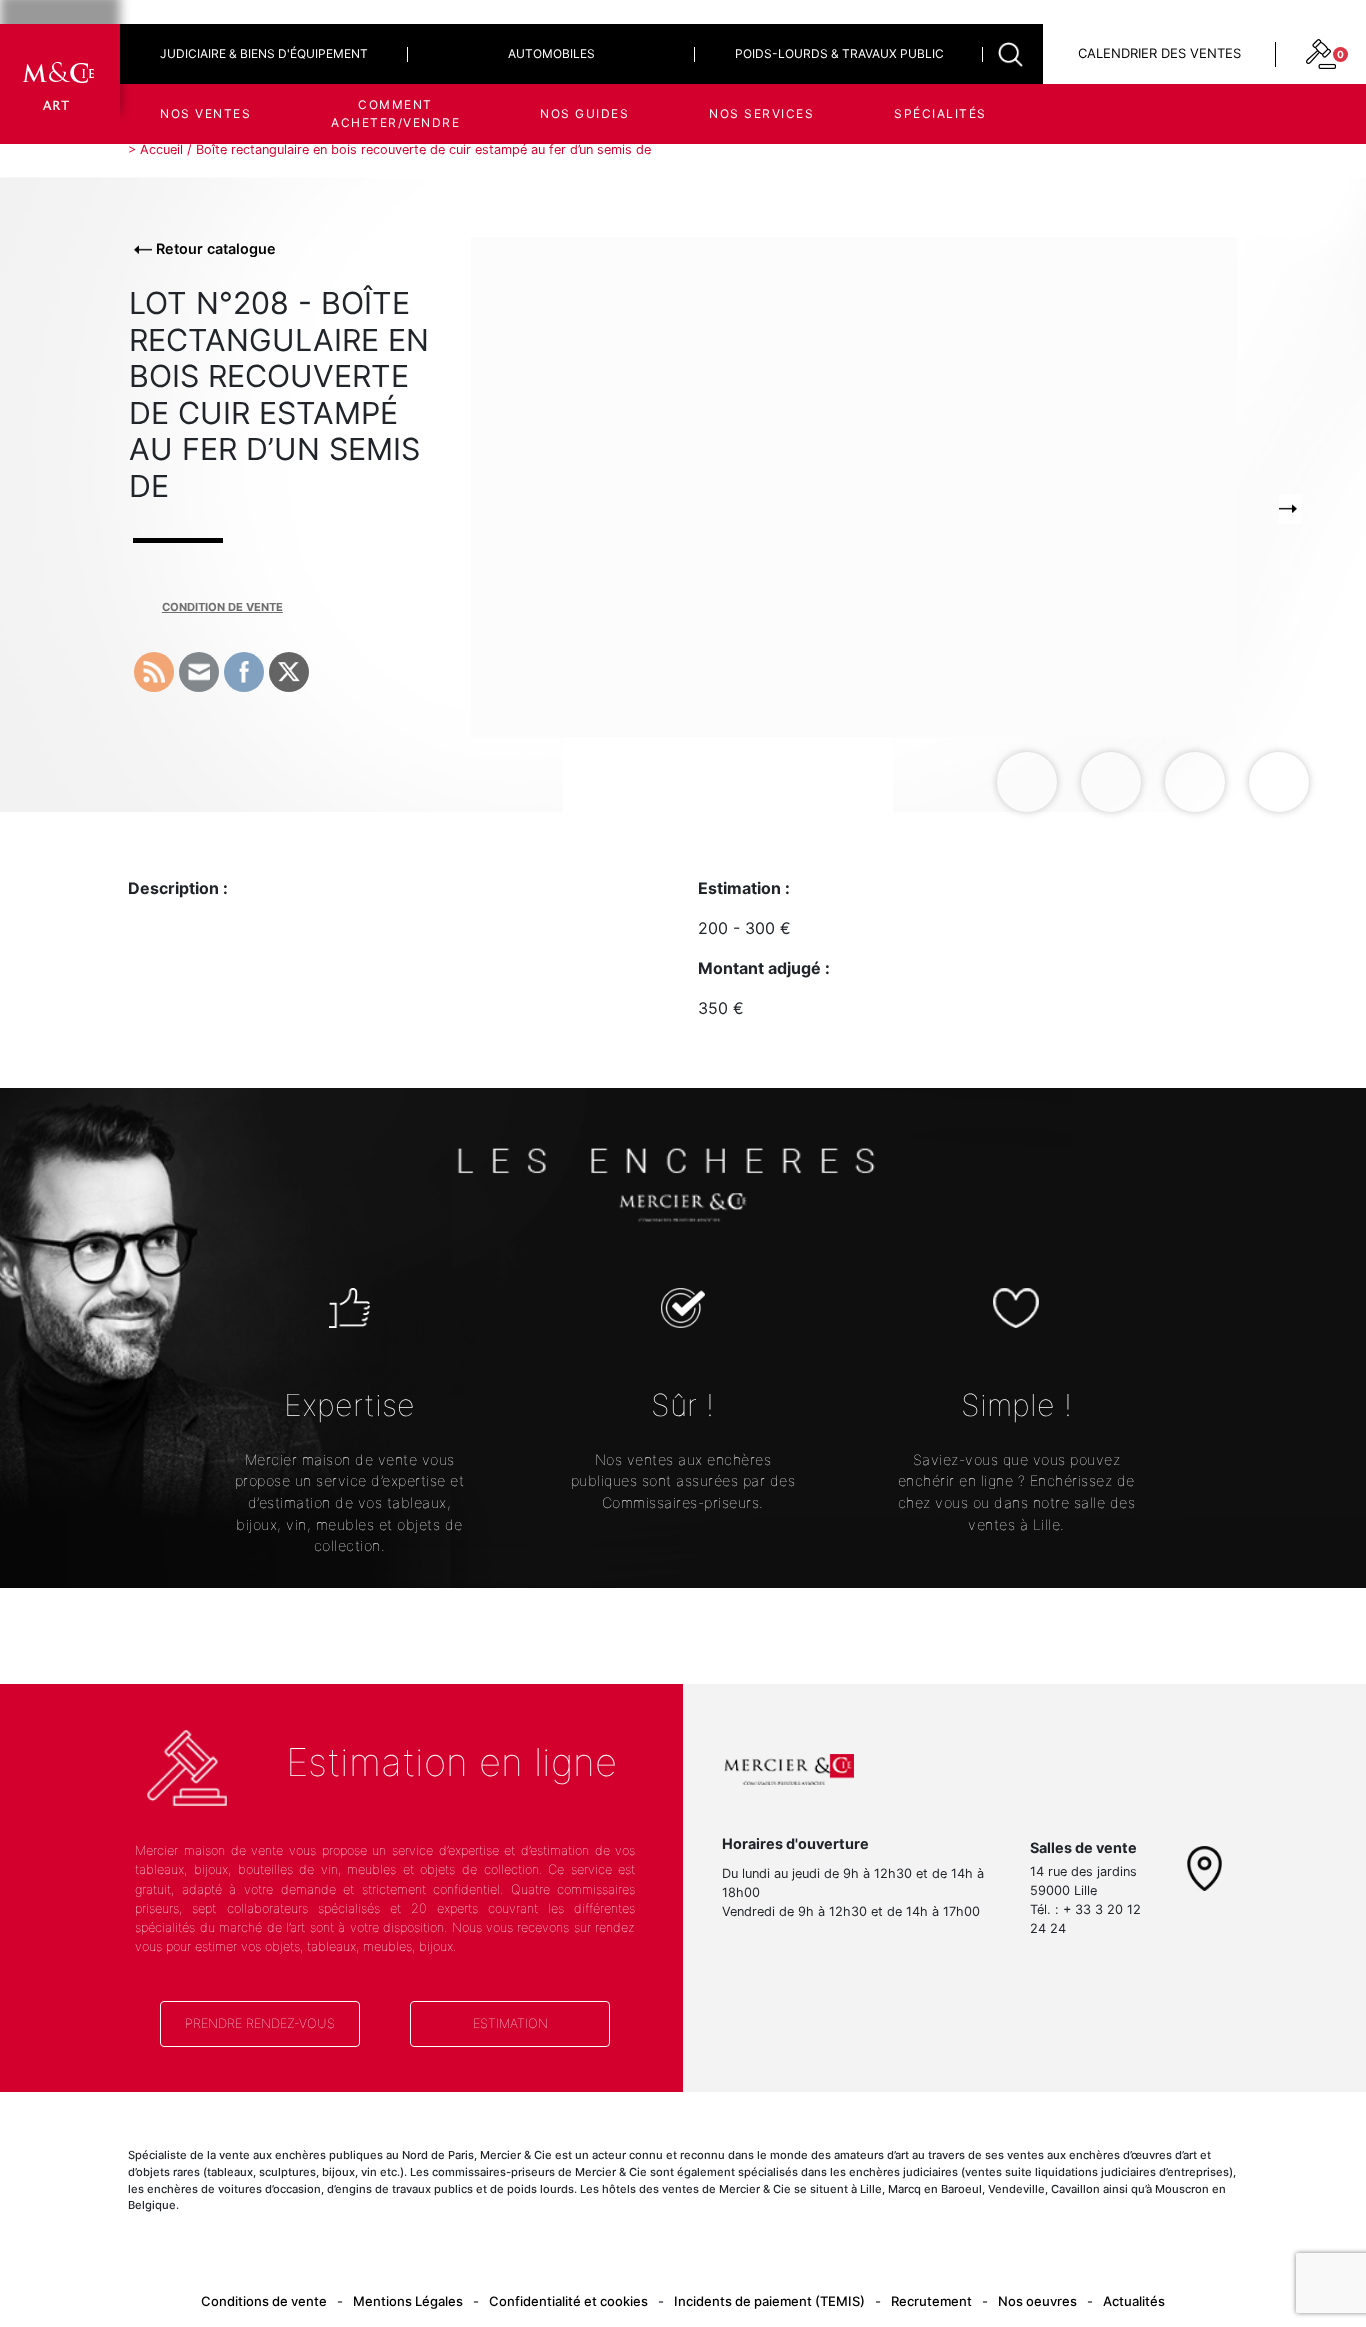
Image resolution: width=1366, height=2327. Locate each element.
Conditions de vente (264, 2301)
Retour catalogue (214, 248)
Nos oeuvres (1037, 2301)
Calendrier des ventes (1159, 53)
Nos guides (584, 113)
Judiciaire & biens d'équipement (264, 53)
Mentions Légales (408, 2301)
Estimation (510, 2023)
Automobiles (551, 53)
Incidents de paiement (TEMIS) (769, 2301)
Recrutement (931, 2301)
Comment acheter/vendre (395, 113)
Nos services (761, 113)
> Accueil (155, 149)
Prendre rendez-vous (260, 2023)
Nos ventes (205, 113)
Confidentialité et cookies (568, 2301)
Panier (1191, 189)
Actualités (1134, 2301)
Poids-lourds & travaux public (839, 53)
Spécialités (940, 113)
